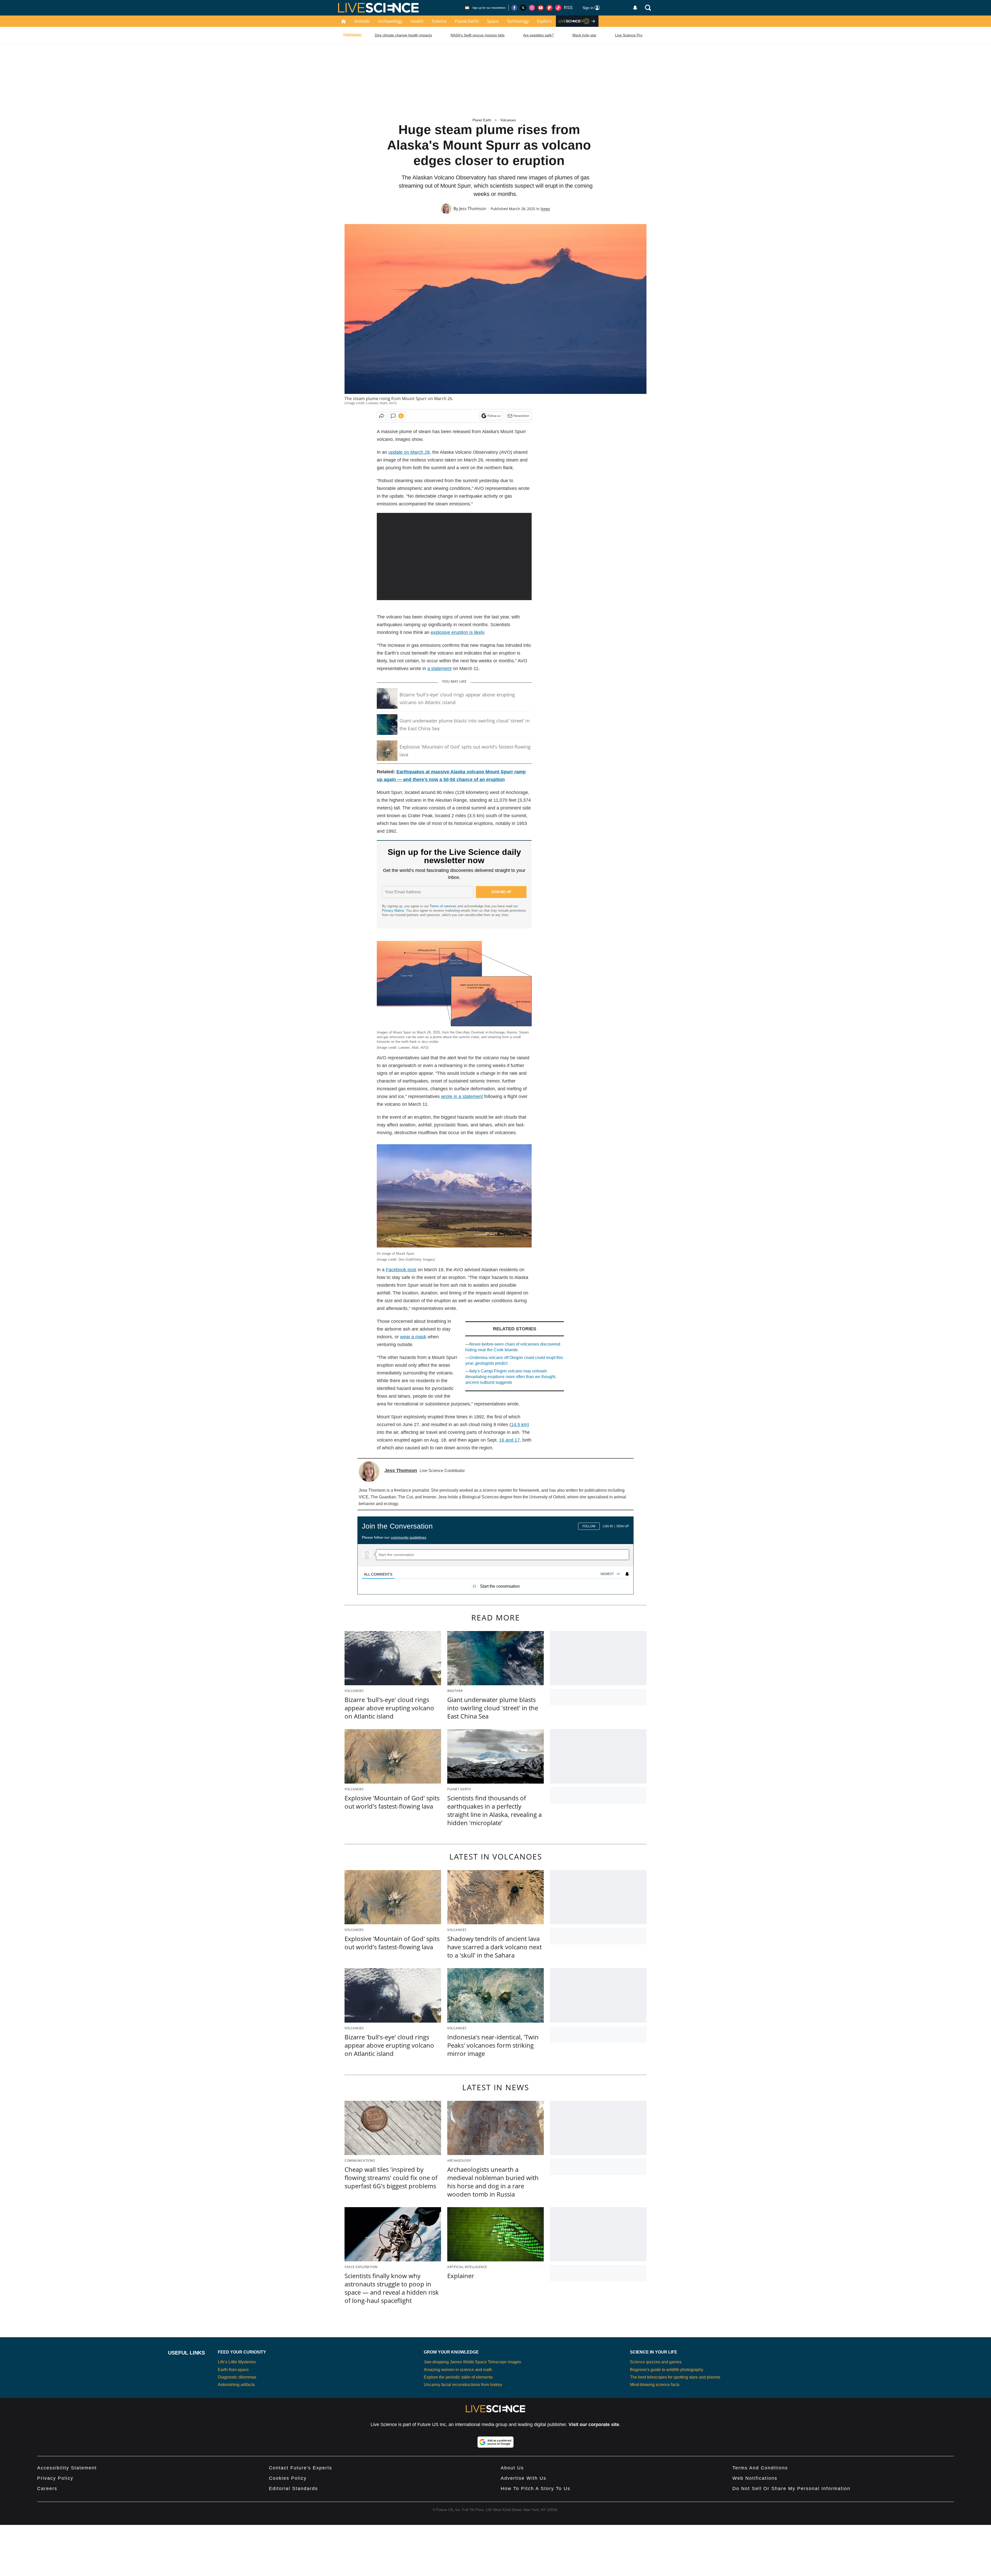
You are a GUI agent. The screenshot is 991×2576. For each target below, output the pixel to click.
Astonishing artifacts (236, 2385)
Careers (47, 2488)
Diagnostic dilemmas (237, 2377)
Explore (544, 21)
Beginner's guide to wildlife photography (667, 2370)
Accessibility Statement (67, 2468)
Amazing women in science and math (458, 2370)
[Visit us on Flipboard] (549, 8)
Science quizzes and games (656, 2362)
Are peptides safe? (538, 35)
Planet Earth (467, 21)
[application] (454, 556)
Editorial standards (293, 2488)
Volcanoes (508, 120)
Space (493, 21)
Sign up (623, 1526)
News (545, 209)
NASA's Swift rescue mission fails (478, 35)
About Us (512, 2468)
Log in (608, 1526)
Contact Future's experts (301, 2468)
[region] (495, 1553)
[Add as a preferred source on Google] (495, 2442)
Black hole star (584, 35)
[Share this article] (382, 416)
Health (417, 21)
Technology (518, 21)
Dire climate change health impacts (403, 35)
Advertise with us (524, 2478)
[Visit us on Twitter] (523, 8)
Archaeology (390, 21)
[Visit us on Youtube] (541, 8)
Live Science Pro (629, 35)
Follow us (494, 416)
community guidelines (408, 1537)
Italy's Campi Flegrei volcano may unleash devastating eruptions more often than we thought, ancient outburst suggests (511, 1377)
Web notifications (755, 2478)
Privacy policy (55, 2478)
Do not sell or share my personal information (791, 2488)
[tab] (378, 1574)
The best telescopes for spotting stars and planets (675, 2377)
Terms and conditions (760, 2468)
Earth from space (233, 2370)
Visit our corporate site (594, 2424)
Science (439, 21)
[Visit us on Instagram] (532, 8)
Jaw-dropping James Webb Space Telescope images (472, 2362)
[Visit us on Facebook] (514, 8)
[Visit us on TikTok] (558, 8)
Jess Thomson (473, 209)
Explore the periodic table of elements (458, 2377)
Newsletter (521, 416)
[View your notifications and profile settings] (635, 8)
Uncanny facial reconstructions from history (463, 2385)
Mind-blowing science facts (655, 2385)
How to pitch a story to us (536, 2488)
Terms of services (444, 906)
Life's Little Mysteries (237, 2362)
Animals (362, 21)
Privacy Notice (393, 911)
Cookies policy (288, 2478)
